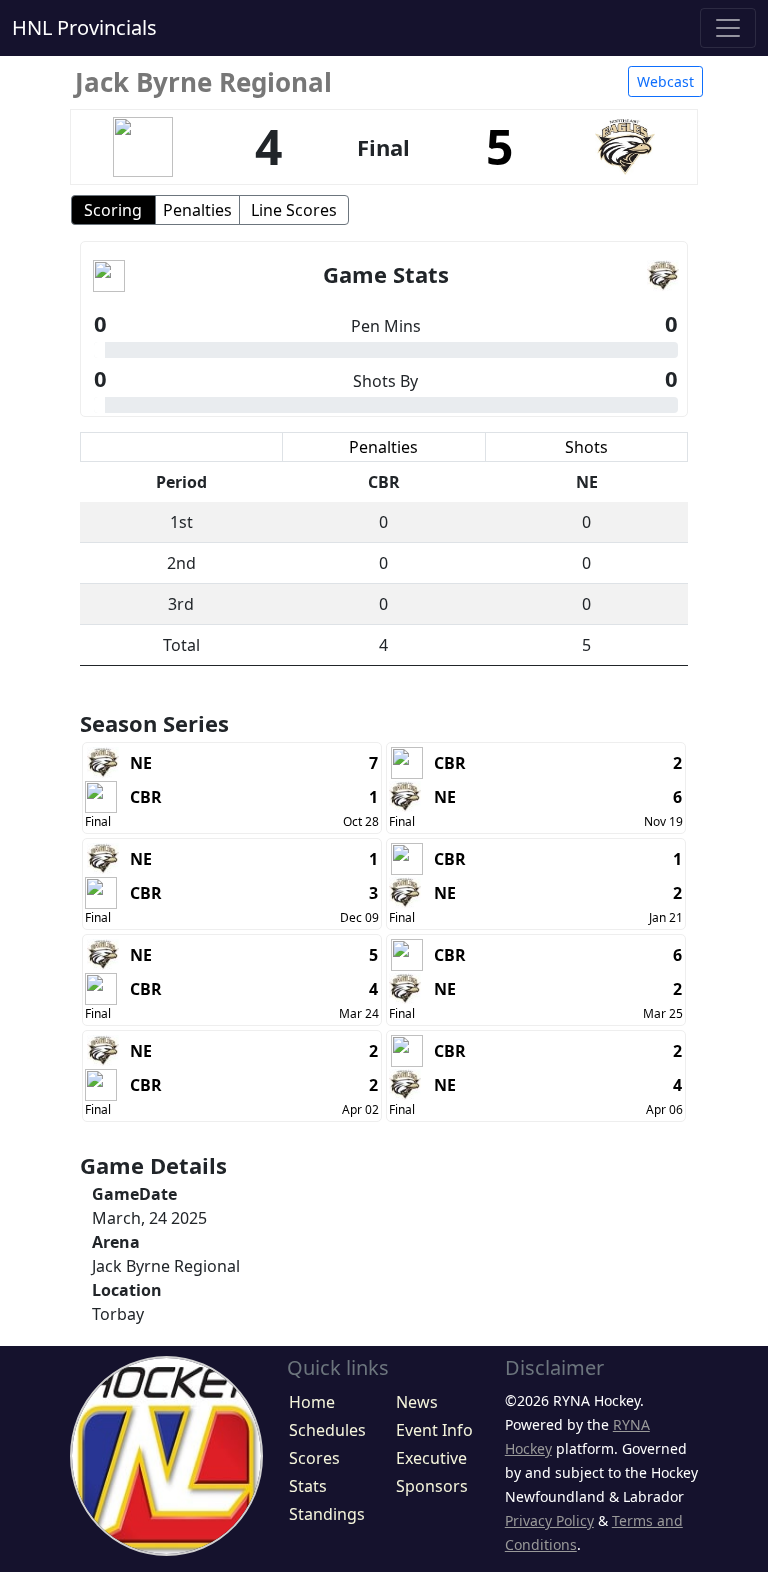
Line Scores (294, 210)
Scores (314, 1458)
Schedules (327, 1430)
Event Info (434, 1430)
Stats (308, 1486)
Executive (431, 1458)
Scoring (113, 210)
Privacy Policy (549, 1520)
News (417, 1402)
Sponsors (432, 1486)
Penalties (197, 210)
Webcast (665, 81)
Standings (327, 1514)
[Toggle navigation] (728, 28)
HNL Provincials (84, 27)
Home (312, 1402)
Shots (586, 447)
